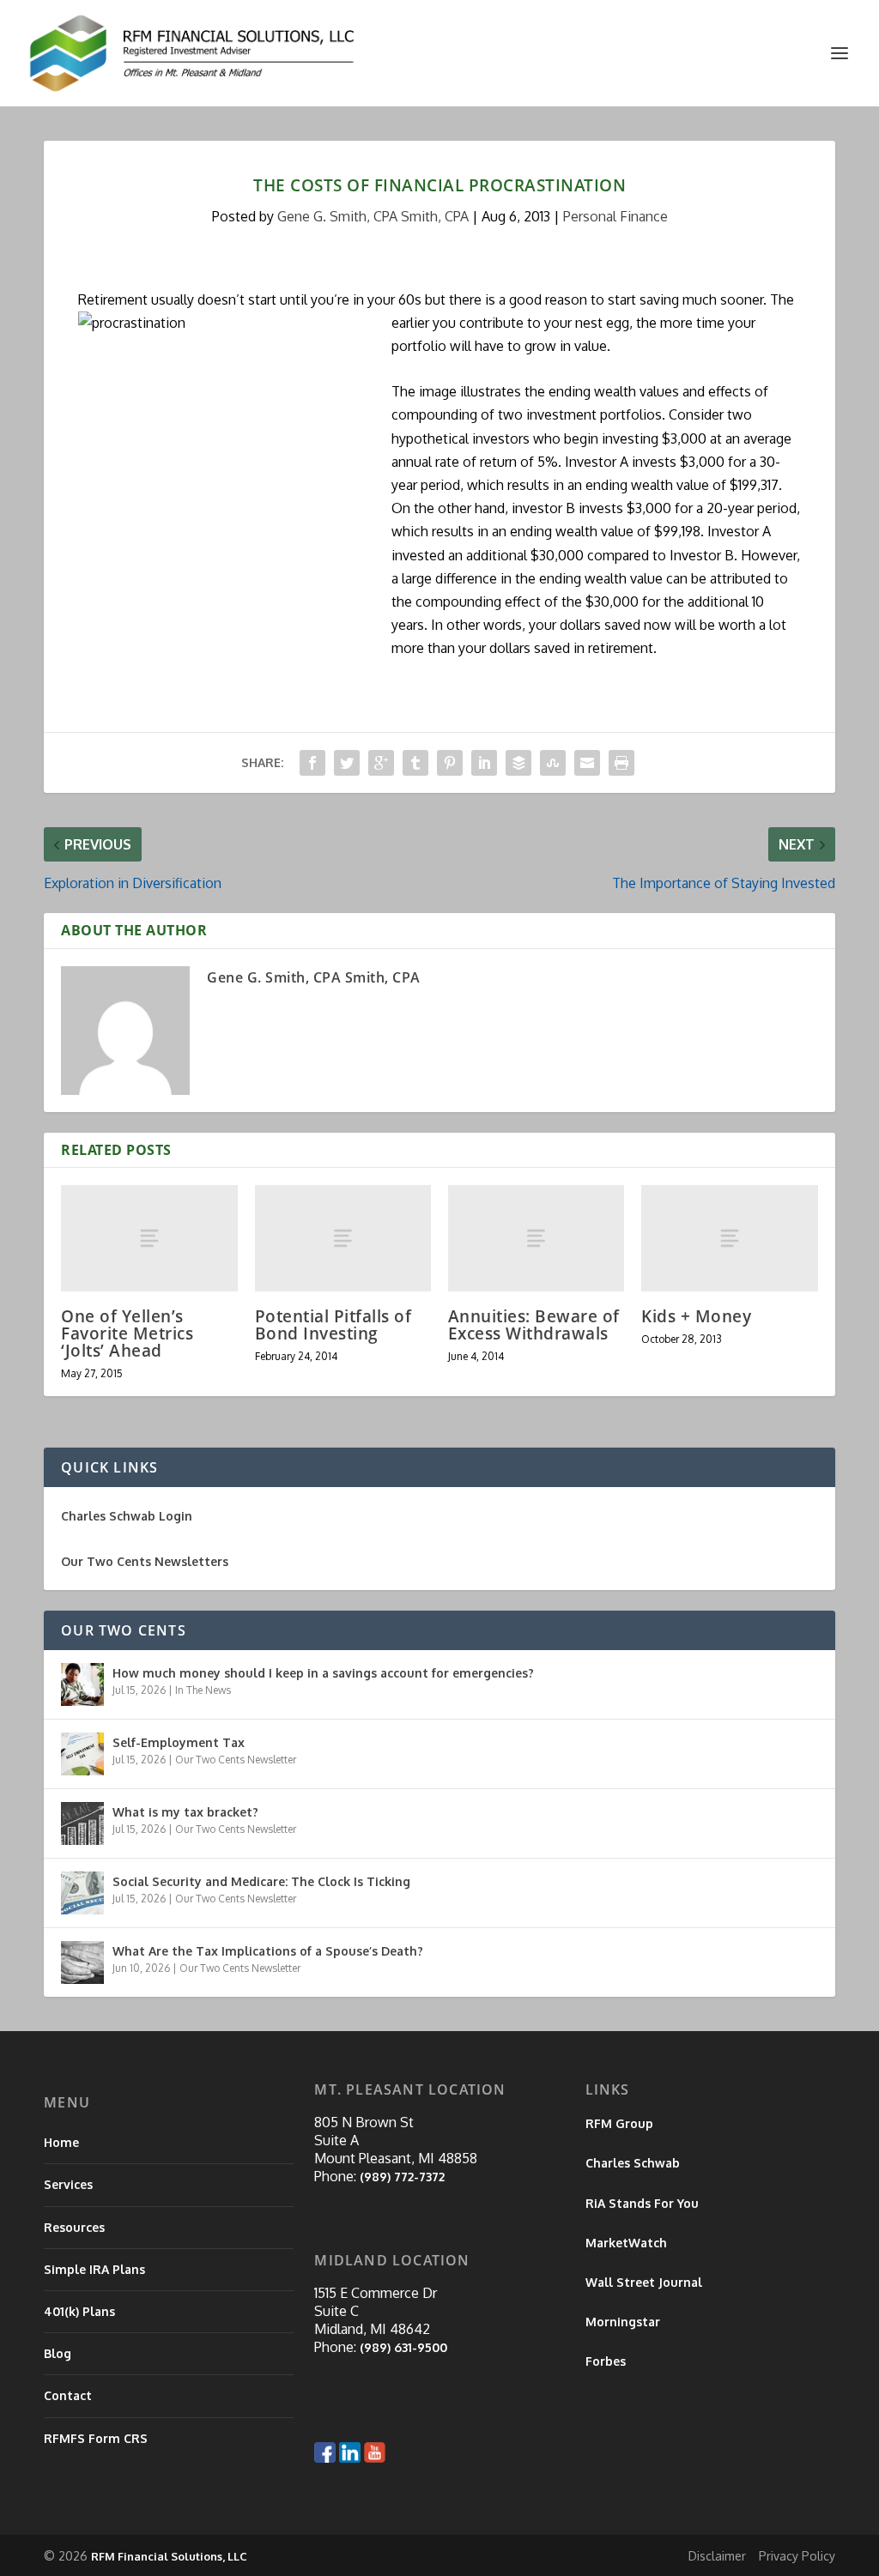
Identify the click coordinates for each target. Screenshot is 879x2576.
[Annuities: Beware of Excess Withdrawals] (536, 1238)
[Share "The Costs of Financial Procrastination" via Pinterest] (450, 763)
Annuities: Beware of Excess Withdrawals (534, 1325)
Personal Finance (615, 216)
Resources (74, 2227)
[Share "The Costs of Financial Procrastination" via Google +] (381, 763)
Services (68, 2184)
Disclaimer (717, 2556)
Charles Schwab (633, 2163)
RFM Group (619, 2123)
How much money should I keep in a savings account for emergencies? (323, 1673)
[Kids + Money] (729, 1238)
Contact (68, 2395)
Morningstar (623, 2322)
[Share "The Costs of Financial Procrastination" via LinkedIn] (484, 763)
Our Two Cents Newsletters (145, 1561)
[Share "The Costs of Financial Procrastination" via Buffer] (518, 763)
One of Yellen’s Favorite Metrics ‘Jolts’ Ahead (127, 1333)
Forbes (606, 2361)
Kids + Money (696, 1316)
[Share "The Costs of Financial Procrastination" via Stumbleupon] (553, 763)
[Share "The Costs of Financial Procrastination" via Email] (587, 763)
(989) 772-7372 (402, 2177)
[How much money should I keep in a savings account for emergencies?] (82, 1684)
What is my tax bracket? (185, 1812)
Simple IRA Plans (94, 2269)
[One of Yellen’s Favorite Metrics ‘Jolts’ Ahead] (149, 1238)
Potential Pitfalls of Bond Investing (333, 1325)
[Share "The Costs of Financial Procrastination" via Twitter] (347, 763)
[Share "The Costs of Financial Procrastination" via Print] (621, 763)
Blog (58, 2353)
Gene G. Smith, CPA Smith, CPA (373, 216)
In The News (203, 1690)
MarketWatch (626, 2243)
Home (61, 2142)
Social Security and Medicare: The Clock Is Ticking (261, 1881)
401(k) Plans (79, 2311)
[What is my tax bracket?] (82, 1823)
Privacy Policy (797, 2556)
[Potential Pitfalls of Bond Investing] (343, 1238)
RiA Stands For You (642, 2203)
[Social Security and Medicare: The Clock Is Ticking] (82, 1893)
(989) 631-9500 (403, 2347)
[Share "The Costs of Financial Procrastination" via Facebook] (312, 763)
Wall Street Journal (644, 2282)
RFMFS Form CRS (96, 2438)
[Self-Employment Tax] (82, 1754)
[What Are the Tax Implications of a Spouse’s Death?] (82, 1962)
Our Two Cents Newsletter (236, 1760)
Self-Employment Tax (179, 1742)
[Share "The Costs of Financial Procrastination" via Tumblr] (415, 763)
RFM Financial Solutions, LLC (169, 2556)
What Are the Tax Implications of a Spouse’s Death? (268, 1951)
